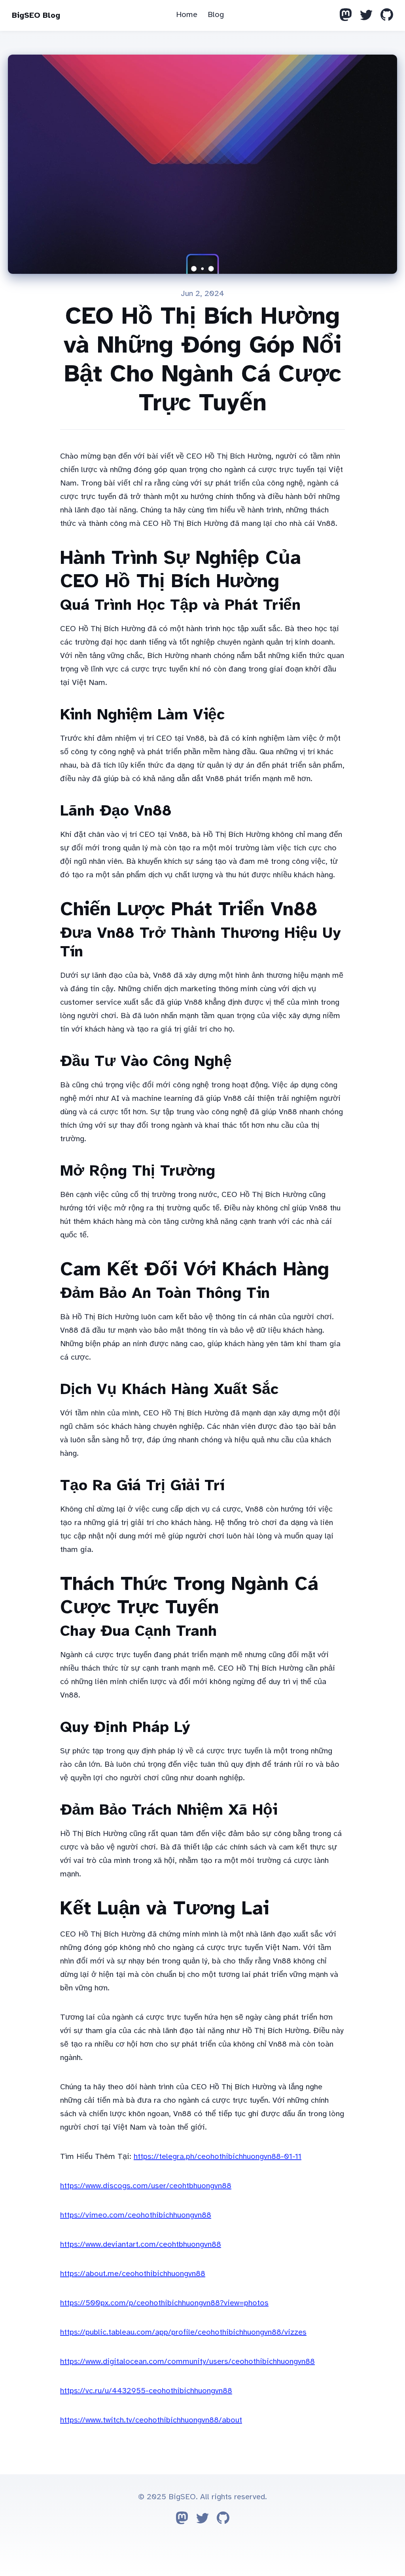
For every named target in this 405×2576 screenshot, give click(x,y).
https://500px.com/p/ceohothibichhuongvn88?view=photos (164, 2303)
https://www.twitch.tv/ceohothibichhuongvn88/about (151, 2420)
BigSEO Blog (36, 15)
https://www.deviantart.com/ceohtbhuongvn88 (141, 2244)
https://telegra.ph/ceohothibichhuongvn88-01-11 (218, 2156)
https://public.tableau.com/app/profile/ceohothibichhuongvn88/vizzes (183, 2332)
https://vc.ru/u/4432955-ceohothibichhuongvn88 (146, 2391)
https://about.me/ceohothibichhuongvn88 (133, 2273)
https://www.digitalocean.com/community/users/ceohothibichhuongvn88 (187, 2361)
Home (187, 14)
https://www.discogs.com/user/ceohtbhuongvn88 (146, 2186)
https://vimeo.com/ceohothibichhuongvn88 (136, 2215)
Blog (216, 14)
